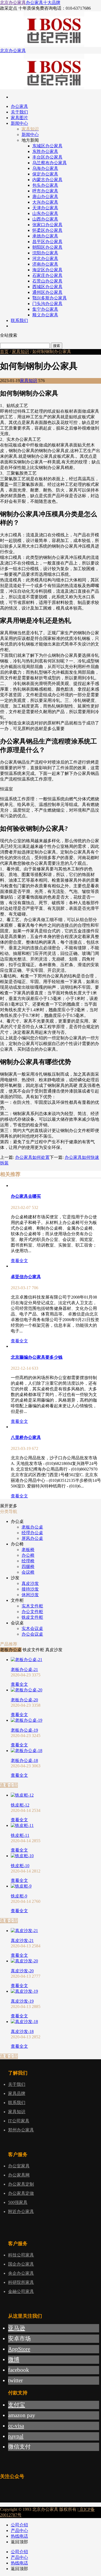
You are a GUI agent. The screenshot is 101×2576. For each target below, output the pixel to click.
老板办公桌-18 (24, 1760)
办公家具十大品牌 (43, 3)
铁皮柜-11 (20, 1835)
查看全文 (19, 1261)
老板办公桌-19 (24, 1730)
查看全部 (9, 1785)
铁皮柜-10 (20, 1866)
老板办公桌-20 (24, 1700)
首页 (4, 352)
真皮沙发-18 (22, 2031)
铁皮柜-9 (19, 1896)
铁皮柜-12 (20, 1805)
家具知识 (20, 352)
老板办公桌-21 (24, 1670)
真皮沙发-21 (22, 1941)
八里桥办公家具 (26, 1437)
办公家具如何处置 (32, 1157)
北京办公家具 (13, 3)
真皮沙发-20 (22, 1971)
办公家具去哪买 (26, 1196)
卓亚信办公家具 (26, 1277)
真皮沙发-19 (22, 2001)
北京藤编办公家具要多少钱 (37, 1357)
